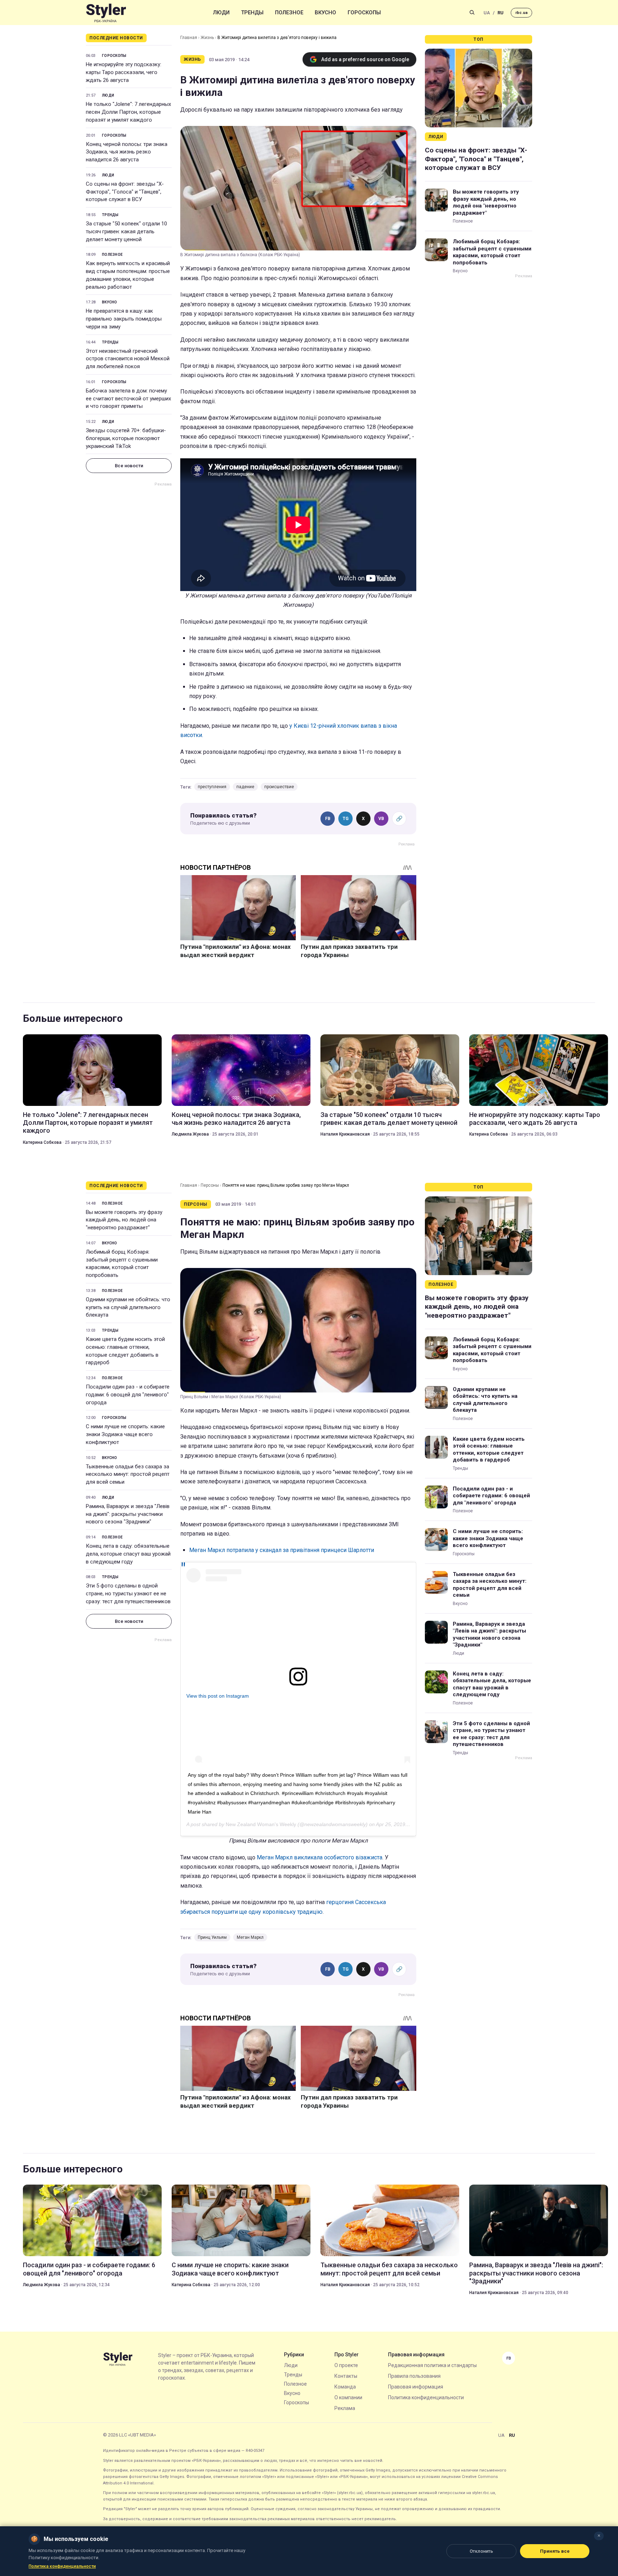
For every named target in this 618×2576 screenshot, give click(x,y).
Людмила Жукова (190, 1134)
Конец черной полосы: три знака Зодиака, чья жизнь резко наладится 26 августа (127, 152)
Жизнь (207, 38)
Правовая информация (416, 2387)
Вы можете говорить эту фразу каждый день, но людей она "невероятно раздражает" (486, 202)
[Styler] (106, 13)
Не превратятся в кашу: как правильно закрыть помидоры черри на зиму (124, 319)
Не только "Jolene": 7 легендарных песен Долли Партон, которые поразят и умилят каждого (128, 112)
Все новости (129, 466)
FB (328, 819)
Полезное (289, 13)
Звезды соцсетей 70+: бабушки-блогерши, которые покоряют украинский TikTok (126, 438)
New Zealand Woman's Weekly (261, 1824)
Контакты (346, 2376)
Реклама (345, 2408)
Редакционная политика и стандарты (432, 2365)
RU (501, 13)
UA (487, 13)
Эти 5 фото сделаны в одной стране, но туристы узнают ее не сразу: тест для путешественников (128, 1594)
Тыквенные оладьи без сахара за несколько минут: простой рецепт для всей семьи (128, 1474)
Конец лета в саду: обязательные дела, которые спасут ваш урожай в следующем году (128, 1554)
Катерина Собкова (42, 1142)
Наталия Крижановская (345, 1134)
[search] (472, 13)
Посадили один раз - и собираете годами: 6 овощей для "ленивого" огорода (128, 1395)
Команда (345, 2387)
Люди (221, 13)
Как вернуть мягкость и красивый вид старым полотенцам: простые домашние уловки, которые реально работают (128, 275)
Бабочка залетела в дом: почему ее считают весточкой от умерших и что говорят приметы (128, 399)
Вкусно (325, 13)
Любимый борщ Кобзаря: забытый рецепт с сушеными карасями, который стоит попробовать (492, 252)
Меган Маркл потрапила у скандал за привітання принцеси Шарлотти (282, 1550)
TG (346, 819)
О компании (348, 2397)
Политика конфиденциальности (426, 2397)
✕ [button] (599, 2536)
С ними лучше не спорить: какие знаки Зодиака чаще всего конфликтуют (125, 1434)
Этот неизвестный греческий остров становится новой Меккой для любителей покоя (128, 359)
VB (381, 819)
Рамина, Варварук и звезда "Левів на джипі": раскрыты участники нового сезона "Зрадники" (128, 1514)
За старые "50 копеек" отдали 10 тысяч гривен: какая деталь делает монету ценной (126, 231)
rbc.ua (521, 13)
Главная (189, 38)
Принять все (555, 2551)
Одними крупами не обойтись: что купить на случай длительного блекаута (128, 1307)
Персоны (210, 1185)
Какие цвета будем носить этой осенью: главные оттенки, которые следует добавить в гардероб (125, 1351)
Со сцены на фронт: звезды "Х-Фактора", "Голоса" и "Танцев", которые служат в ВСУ (125, 192)
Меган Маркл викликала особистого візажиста (320, 1857)
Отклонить (481, 2551)
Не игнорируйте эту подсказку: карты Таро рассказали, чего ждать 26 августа (124, 72)
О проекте (346, 2365)
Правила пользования (414, 2376)
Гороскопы (364, 13)
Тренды (252, 13)
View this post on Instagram (218, 1696)
